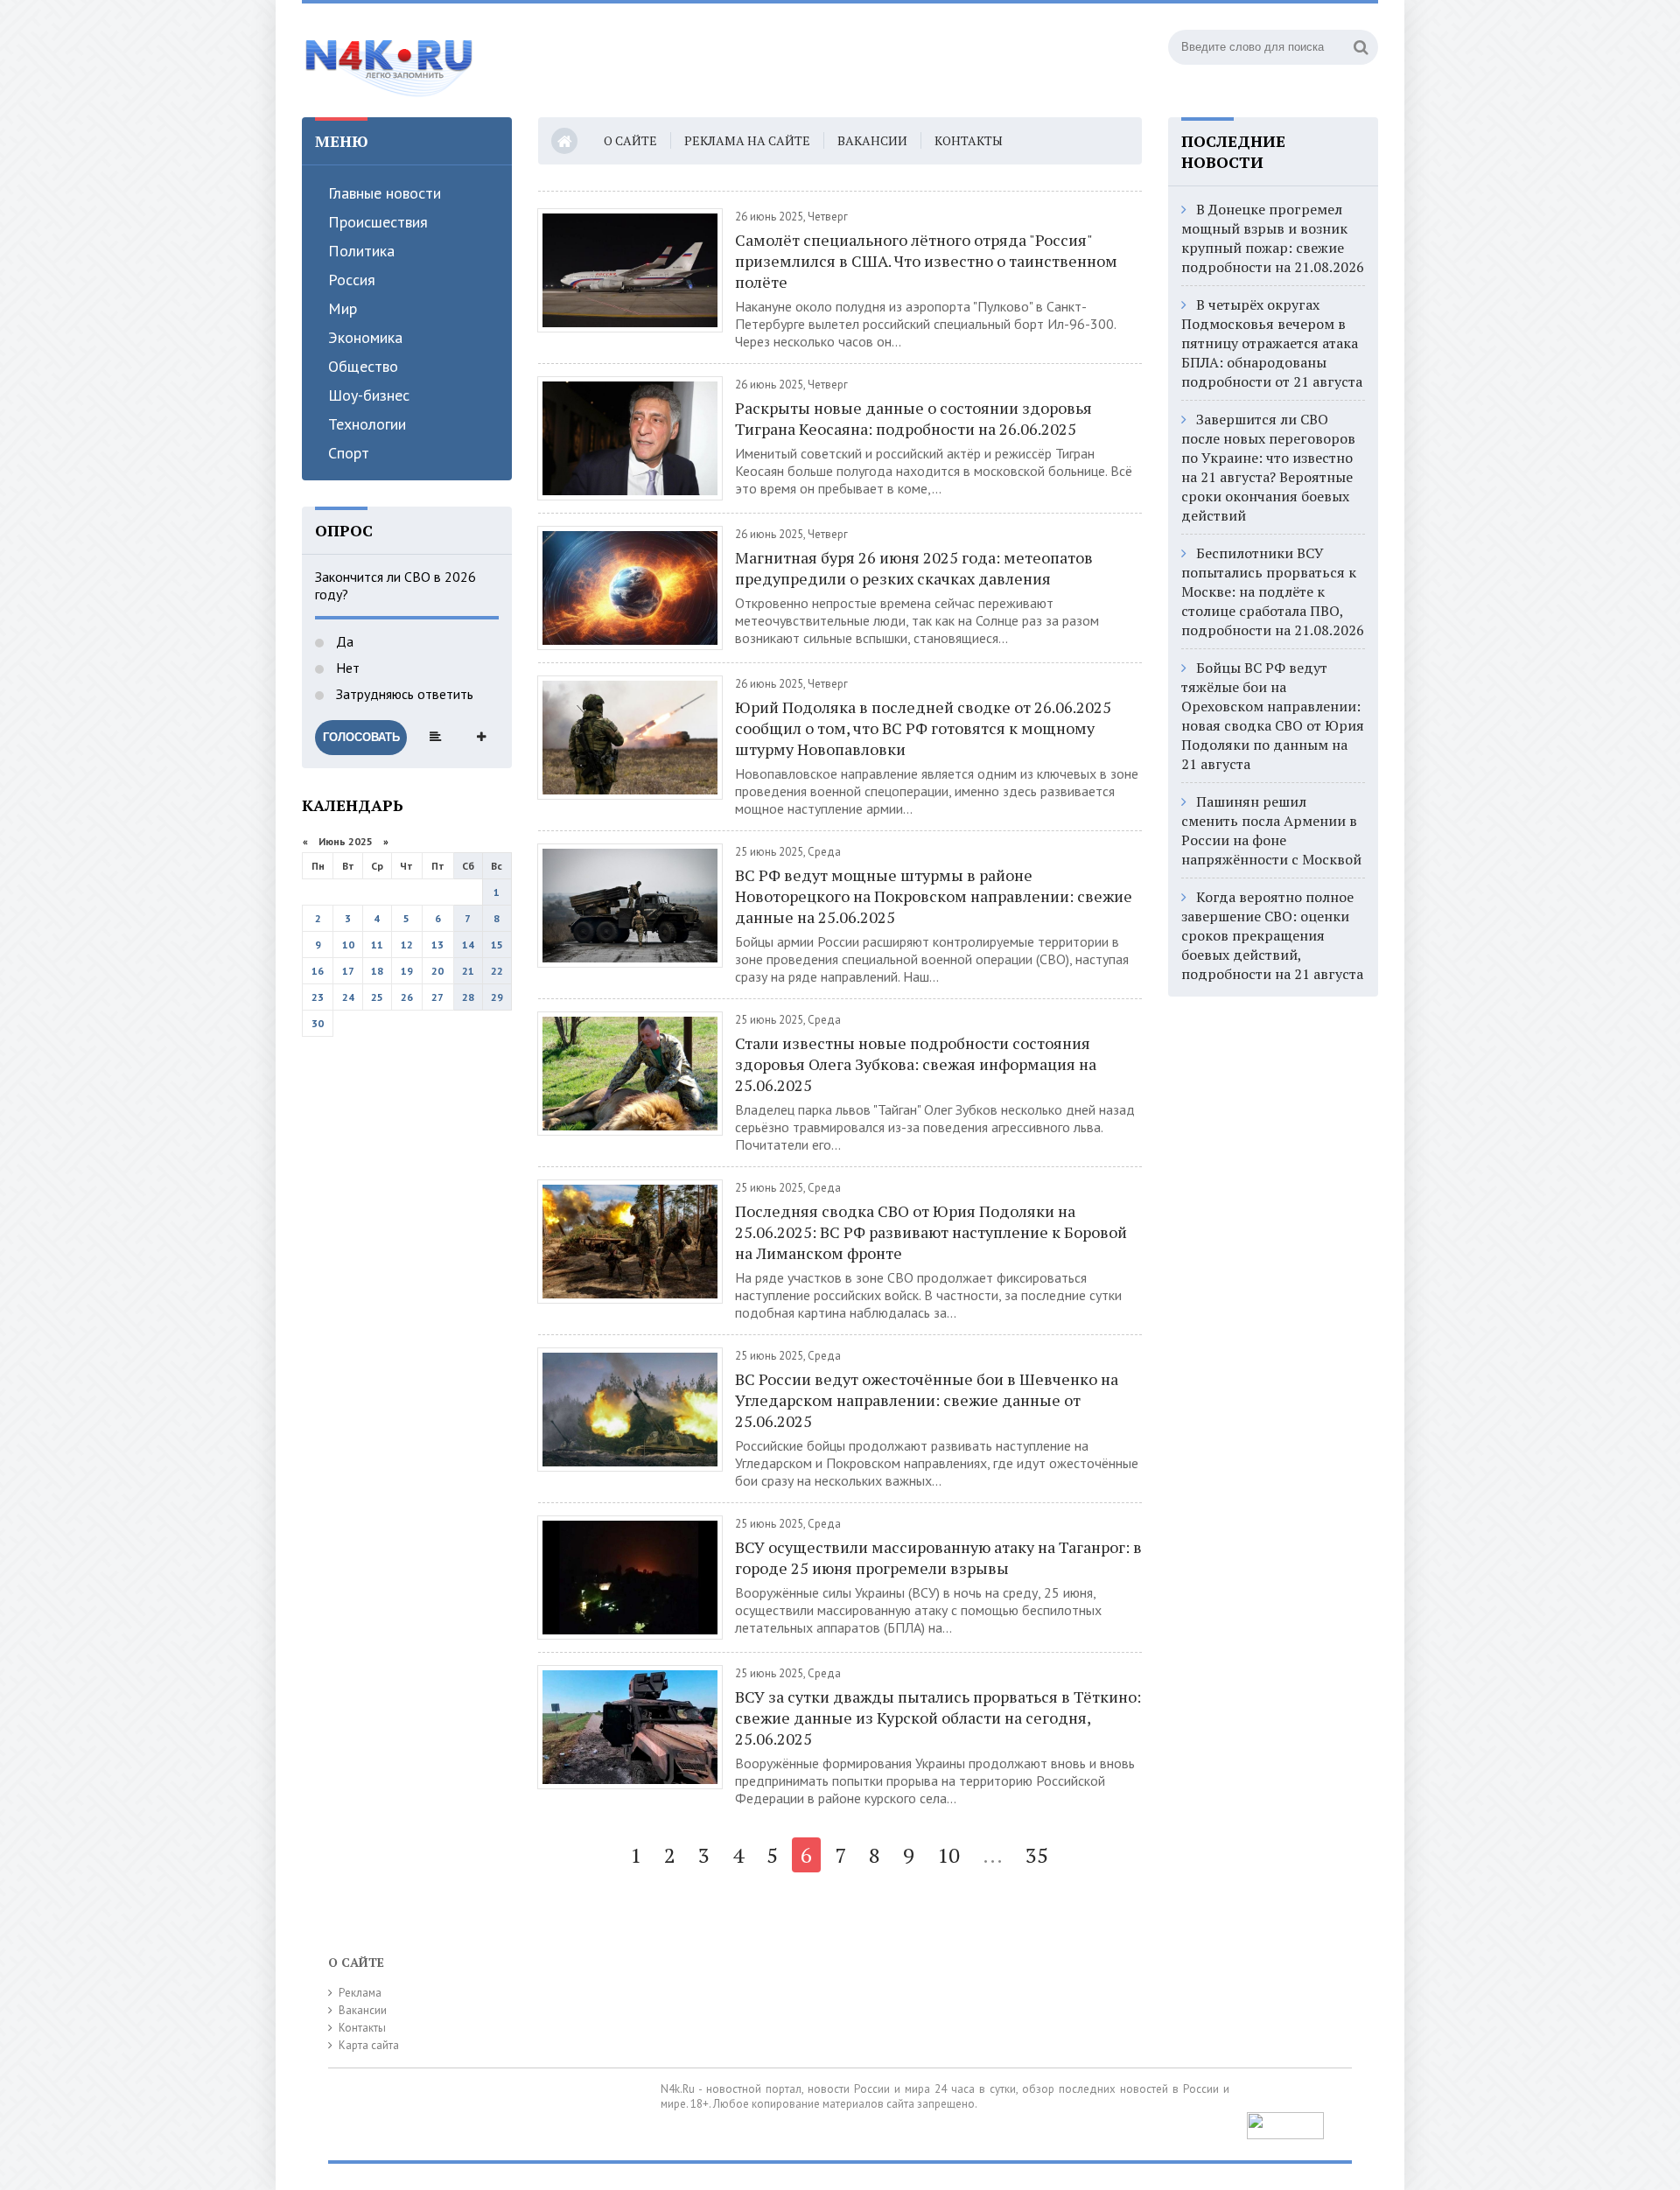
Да (343, 641)
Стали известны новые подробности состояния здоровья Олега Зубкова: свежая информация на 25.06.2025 (916, 1064)
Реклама (360, 1993)
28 (468, 997)
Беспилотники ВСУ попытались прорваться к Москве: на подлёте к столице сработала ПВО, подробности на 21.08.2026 (1273, 591)
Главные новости (385, 193)
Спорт (349, 453)
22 (497, 971)
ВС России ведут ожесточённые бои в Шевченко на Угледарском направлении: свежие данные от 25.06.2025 (927, 1400)
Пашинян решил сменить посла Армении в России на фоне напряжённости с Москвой (1271, 830)
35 (1037, 1855)
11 (377, 945)
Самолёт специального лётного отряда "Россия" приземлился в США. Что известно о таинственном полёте (926, 261)
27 (437, 997)
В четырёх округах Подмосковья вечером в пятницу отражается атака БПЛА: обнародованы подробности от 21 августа (1272, 343)
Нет (346, 668)
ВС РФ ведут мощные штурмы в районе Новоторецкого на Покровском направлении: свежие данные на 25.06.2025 (934, 896)
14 (468, 945)
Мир (343, 308)
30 (318, 1023)
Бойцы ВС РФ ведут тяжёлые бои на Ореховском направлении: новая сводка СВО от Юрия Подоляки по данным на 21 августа (1273, 716)
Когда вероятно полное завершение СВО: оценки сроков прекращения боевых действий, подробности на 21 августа (1272, 935)
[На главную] (389, 60)
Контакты (969, 140)
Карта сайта (369, 2045)
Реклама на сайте (747, 140)
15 (497, 945)
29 (497, 997)
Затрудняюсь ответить (403, 694)
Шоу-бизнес (369, 395)
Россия (352, 280)
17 (348, 971)
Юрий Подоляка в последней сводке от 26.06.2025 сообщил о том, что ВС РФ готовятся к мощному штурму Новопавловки (923, 728)
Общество (363, 366)
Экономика (365, 337)
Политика (361, 251)
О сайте (630, 140)
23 (318, 997)
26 (407, 997)
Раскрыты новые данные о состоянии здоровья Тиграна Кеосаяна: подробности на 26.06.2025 (913, 418)
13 (437, 945)
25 (377, 997)
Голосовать (361, 737)
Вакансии (872, 140)
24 (348, 997)
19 (407, 971)
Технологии (367, 424)
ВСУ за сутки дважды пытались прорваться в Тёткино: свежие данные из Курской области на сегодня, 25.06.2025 (938, 1718)
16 (318, 971)
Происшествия (378, 222)
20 (437, 971)
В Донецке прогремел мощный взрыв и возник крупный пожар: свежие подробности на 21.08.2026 (1273, 238)
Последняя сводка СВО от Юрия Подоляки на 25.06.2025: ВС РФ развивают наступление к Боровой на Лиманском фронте (931, 1232)
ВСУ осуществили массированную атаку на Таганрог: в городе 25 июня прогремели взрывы (938, 1557)
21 (468, 971)
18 (377, 971)
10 (348, 945)
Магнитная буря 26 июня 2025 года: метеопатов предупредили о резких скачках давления (914, 568)
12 (407, 945)
